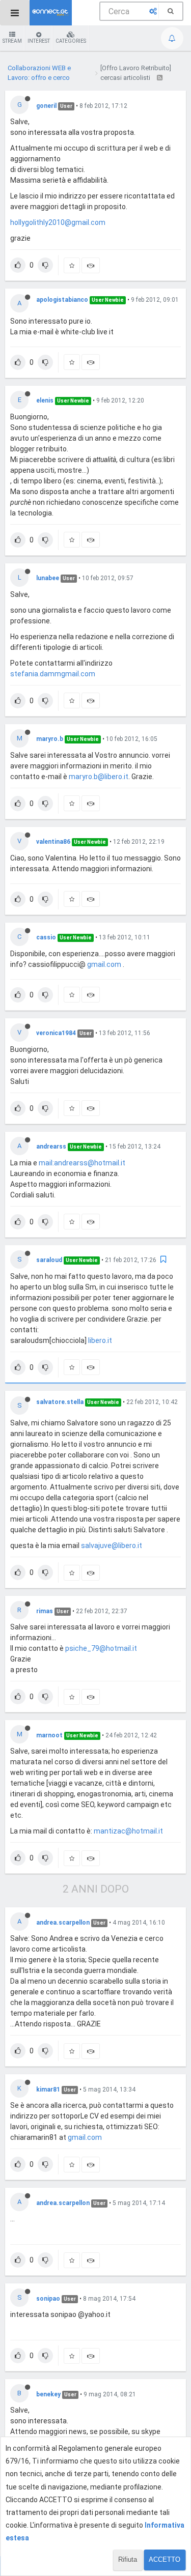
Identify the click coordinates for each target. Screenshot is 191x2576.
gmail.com (104, 964)
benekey (48, 2394)
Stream (12, 41)
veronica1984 (56, 1033)
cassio (46, 937)
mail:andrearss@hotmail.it (82, 1163)
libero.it (100, 1340)
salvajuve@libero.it (112, 1545)
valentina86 (53, 842)
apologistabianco (62, 300)
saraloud (49, 1260)
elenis (45, 400)
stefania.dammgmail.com (53, 674)
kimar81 (48, 2090)
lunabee (48, 578)
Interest (39, 41)
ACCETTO (165, 2559)
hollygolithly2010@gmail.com (58, 222)
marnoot (49, 1735)
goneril (46, 106)
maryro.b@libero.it (99, 777)
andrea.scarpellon (63, 1923)
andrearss (51, 1147)
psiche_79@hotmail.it (101, 1648)
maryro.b (50, 739)
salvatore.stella (60, 1402)
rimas (45, 1611)
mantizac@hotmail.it (128, 1831)
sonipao (48, 2299)
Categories (71, 41)
